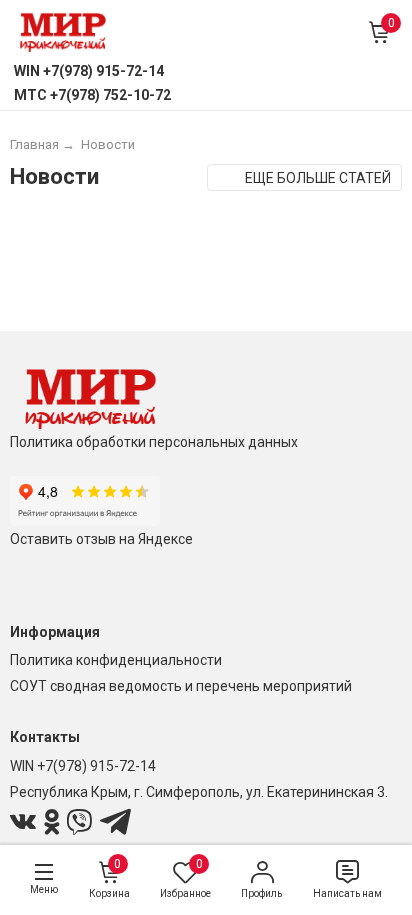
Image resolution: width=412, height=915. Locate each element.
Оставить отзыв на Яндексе (101, 539)
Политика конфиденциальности (116, 660)
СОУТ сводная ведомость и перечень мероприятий (181, 686)
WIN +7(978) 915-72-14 (83, 766)
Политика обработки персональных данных (154, 442)
